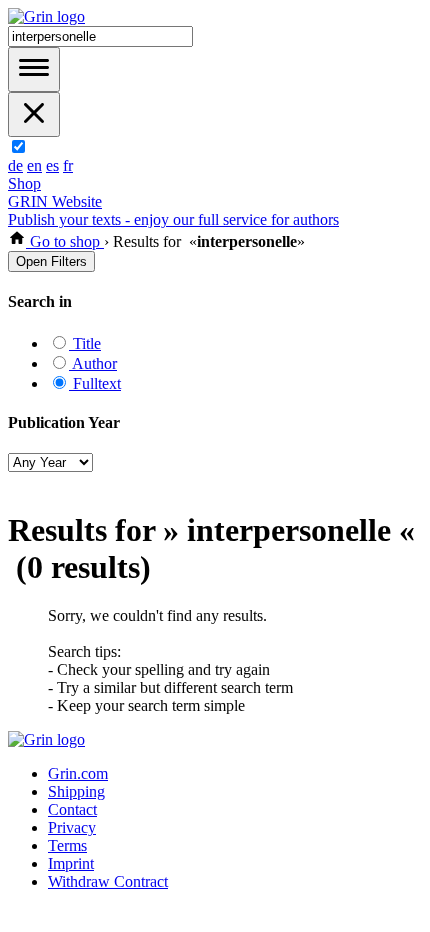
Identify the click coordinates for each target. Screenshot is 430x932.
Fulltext (95, 383)
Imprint (71, 863)
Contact (72, 809)
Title (85, 343)
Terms (67, 845)
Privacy (72, 827)
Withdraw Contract (108, 881)
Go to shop (65, 241)
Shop (24, 183)
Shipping (76, 791)
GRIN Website (55, 201)
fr (68, 165)
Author (93, 363)
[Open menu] (34, 69)
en (34, 165)
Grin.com (78, 773)
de (15, 165)
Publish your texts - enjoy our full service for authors (173, 219)
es (52, 165)
